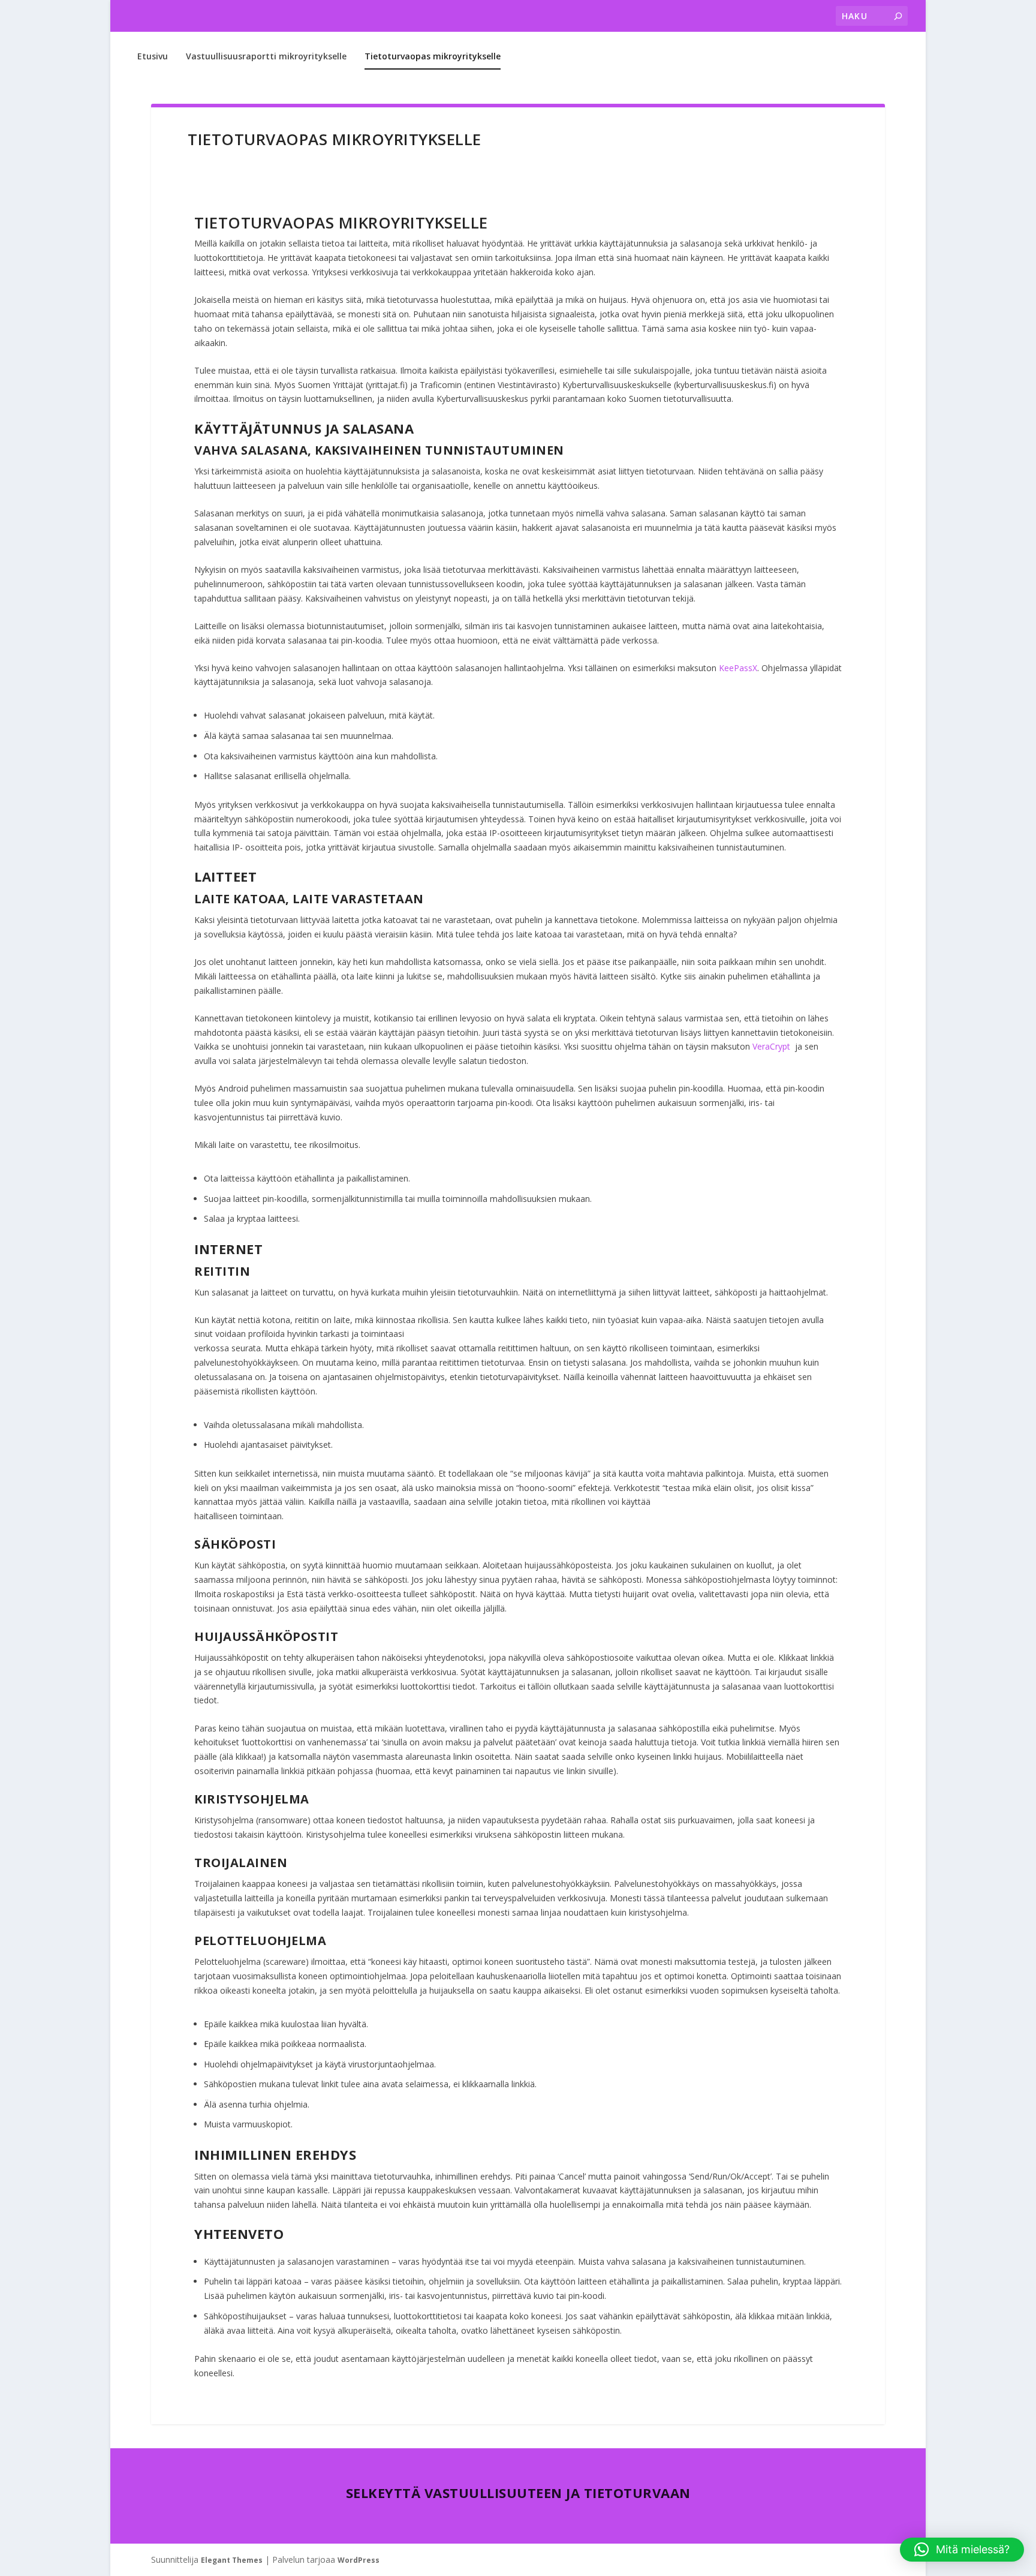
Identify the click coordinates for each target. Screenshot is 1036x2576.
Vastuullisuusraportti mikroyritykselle (266, 56)
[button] (962, 2550)
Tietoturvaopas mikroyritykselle (433, 56)
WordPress (359, 2560)
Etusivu (153, 56)
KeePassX (738, 668)
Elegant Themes (232, 2560)
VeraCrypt (771, 1046)
